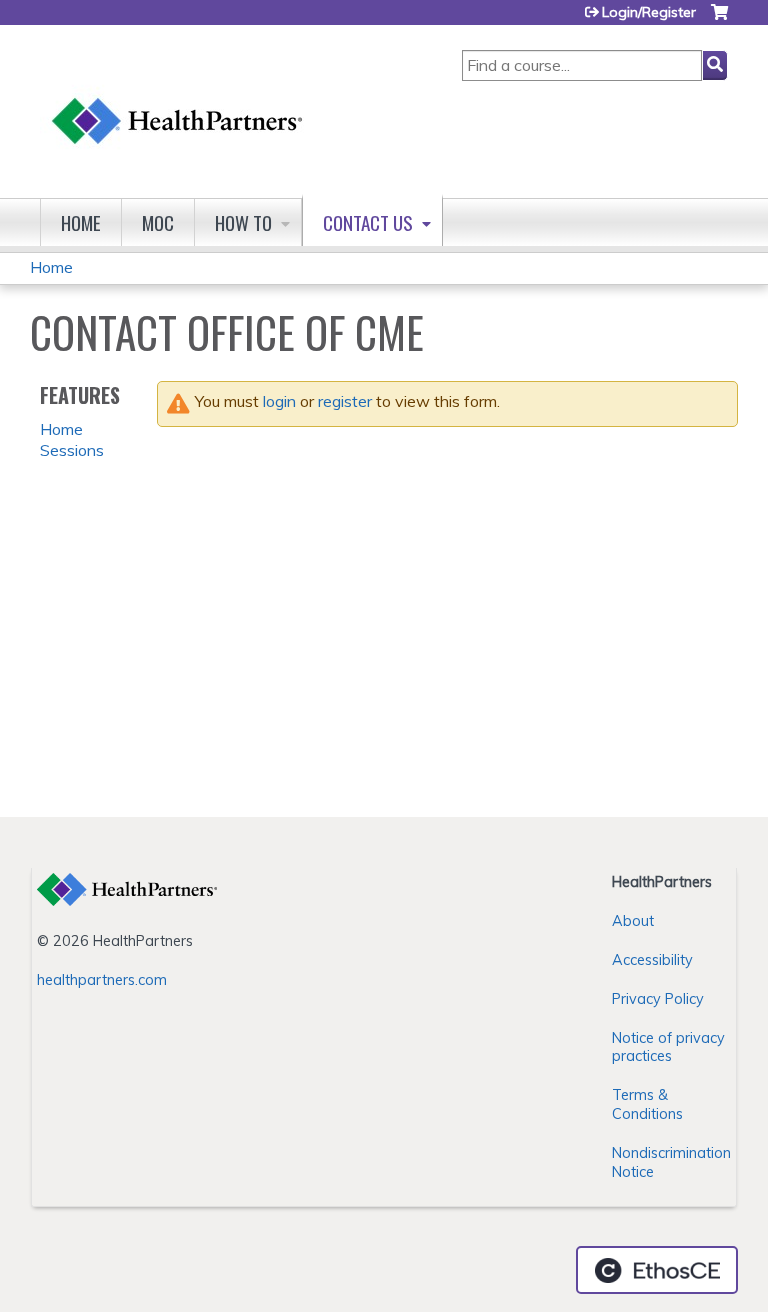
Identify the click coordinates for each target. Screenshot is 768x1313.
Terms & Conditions (647, 1104)
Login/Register (649, 12)
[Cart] (719, 19)
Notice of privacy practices (668, 1047)
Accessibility (652, 960)
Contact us (368, 222)
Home (81, 222)
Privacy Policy (658, 999)
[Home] (178, 101)
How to (243, 222)
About (633, 921)
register (345, 401)
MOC (158, 222)
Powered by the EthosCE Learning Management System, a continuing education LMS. (657, 1270)
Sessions (72, 450)
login (279, 401)
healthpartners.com (102, 980)
